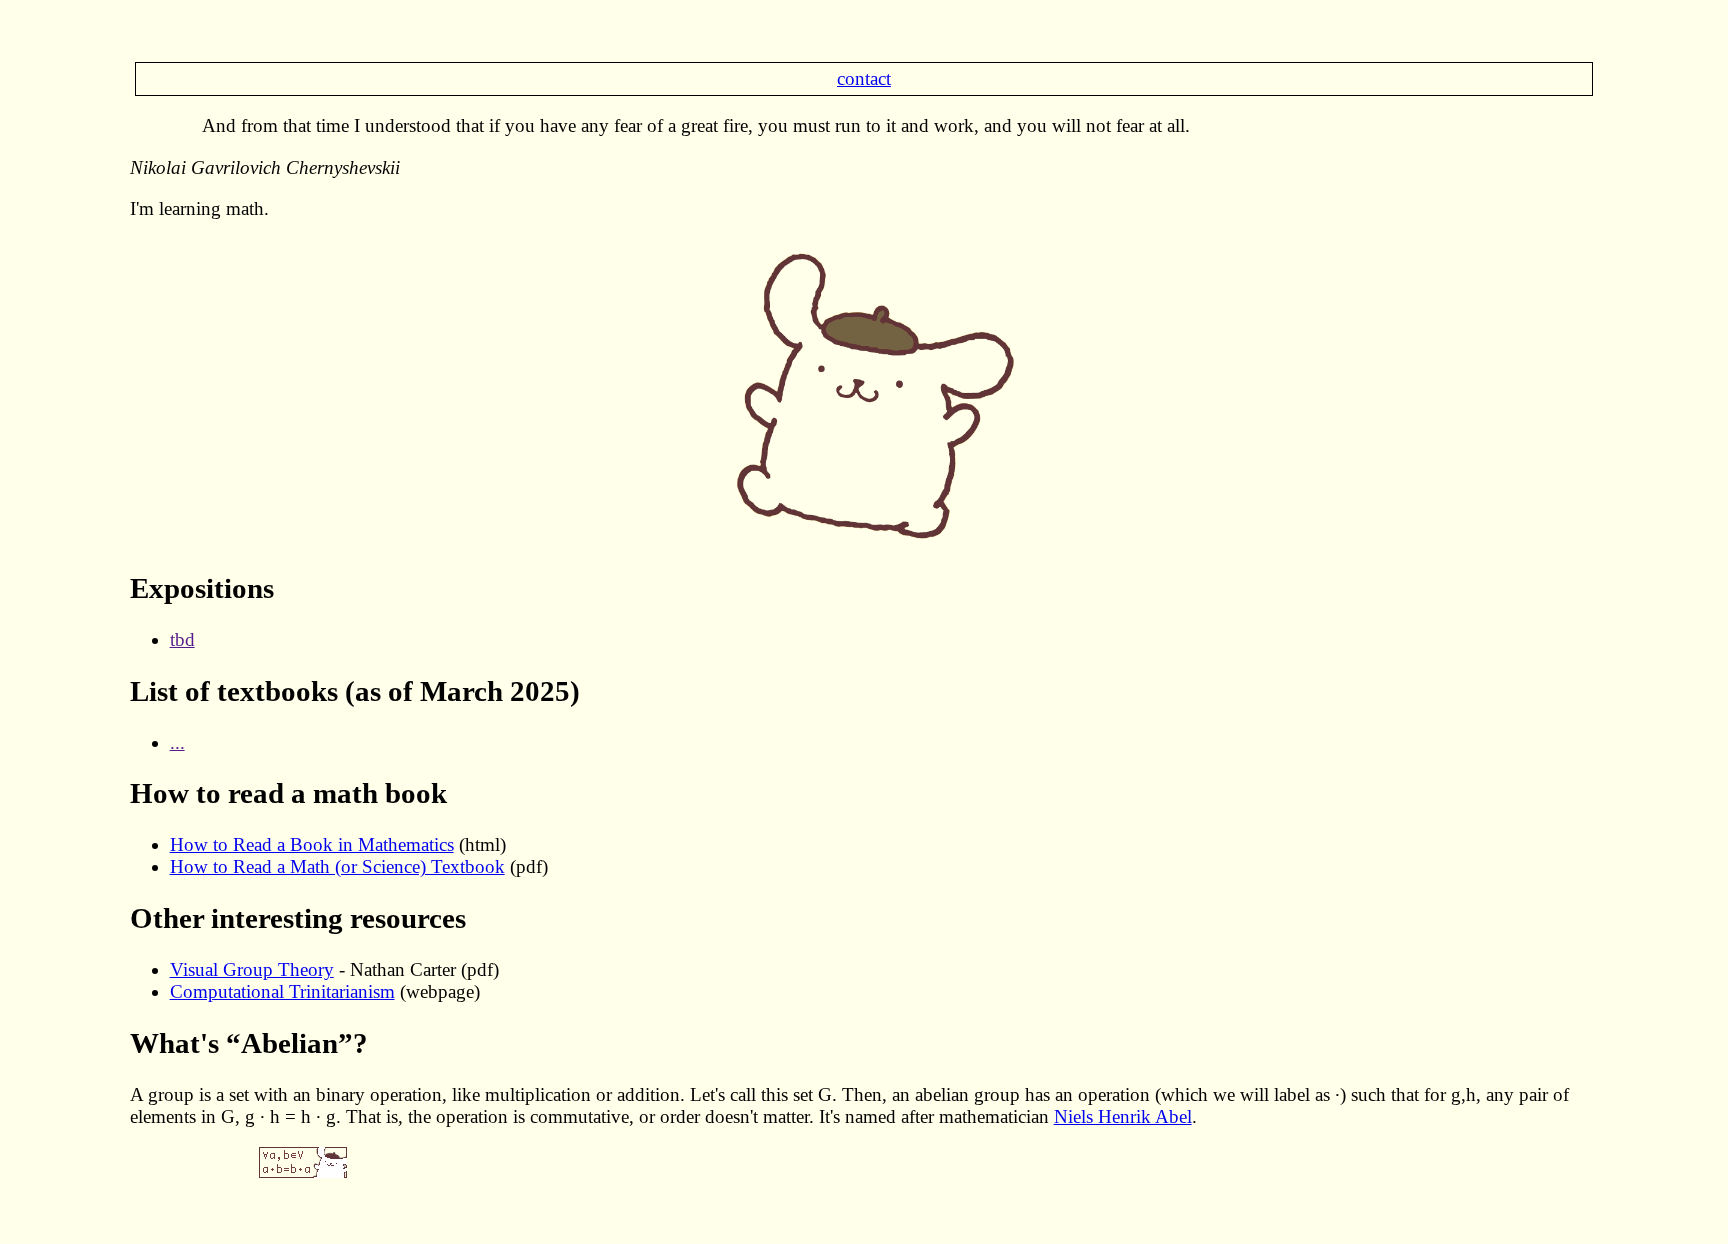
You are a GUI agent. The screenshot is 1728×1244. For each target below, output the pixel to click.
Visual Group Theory (252, 969)
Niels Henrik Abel (1123, 1116)
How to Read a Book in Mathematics (312, 844)
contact (864, 78)
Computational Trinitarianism (282, 991)
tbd (182, 639)
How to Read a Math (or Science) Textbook (337, 866)
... (177, 742)
